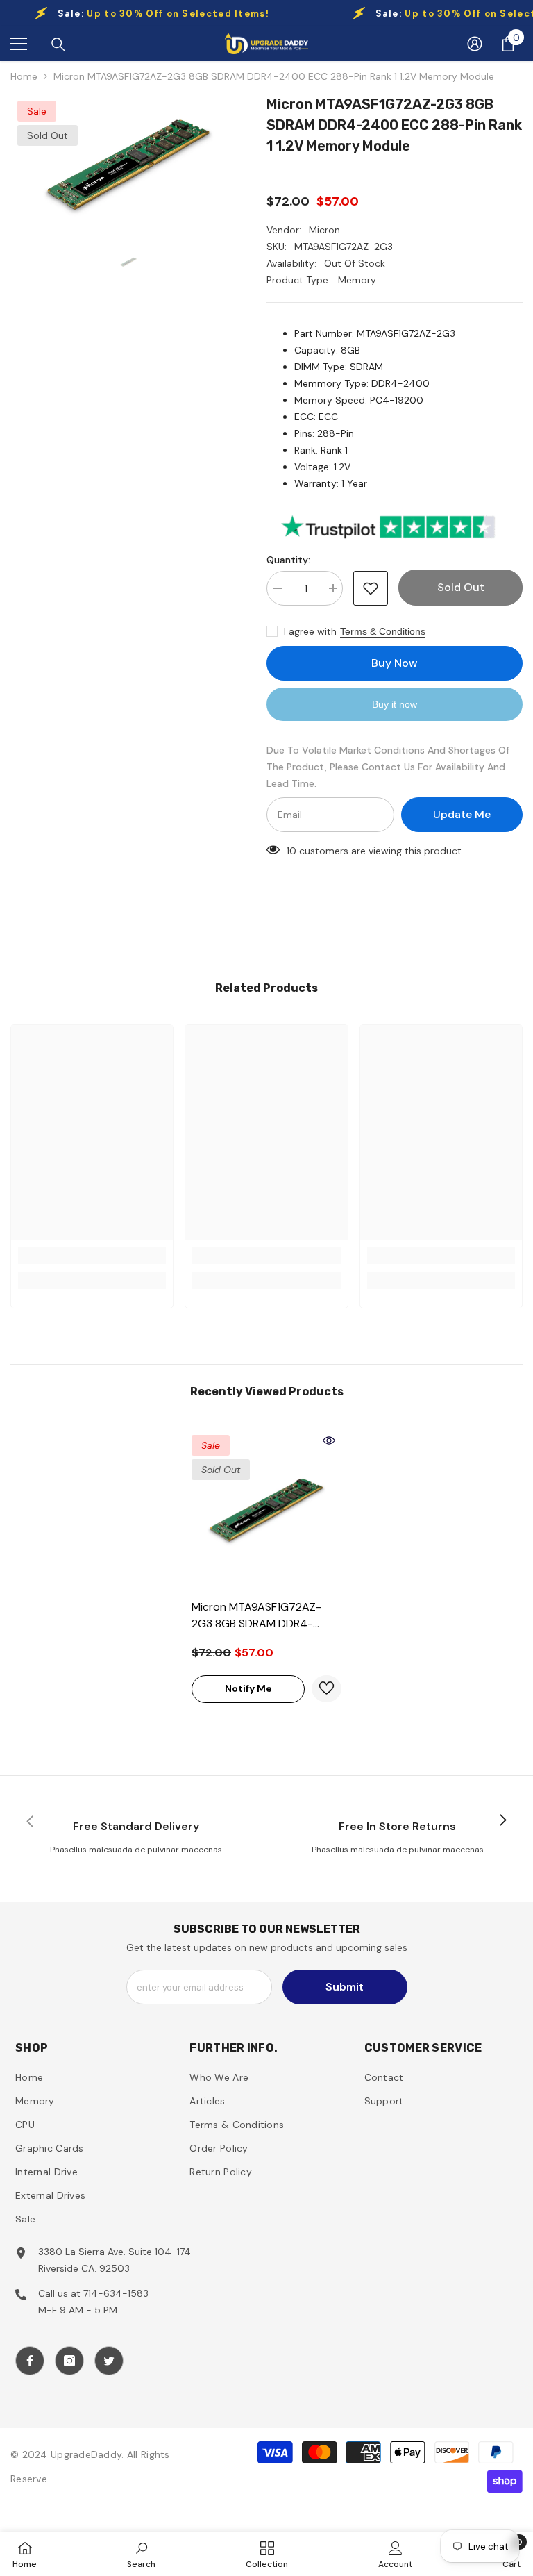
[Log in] (475, 44)
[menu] (19, 44)
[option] (128, 164)
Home (24, 76)
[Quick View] (329, 1440)
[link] (92, 1256)
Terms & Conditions (383, 631)
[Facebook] (30, 2361)
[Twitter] (109, 2361)
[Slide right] (502, 1821)
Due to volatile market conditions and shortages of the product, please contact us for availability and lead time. (388, 767)
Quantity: (288, 560)
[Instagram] (69, 2361)
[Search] (58, 44)
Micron (324, 230)
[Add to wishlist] (371, 588)
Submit (345, 1987)
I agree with (310, 631)
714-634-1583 (116, 2293)
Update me (462, 814)
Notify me (248, 1688)
